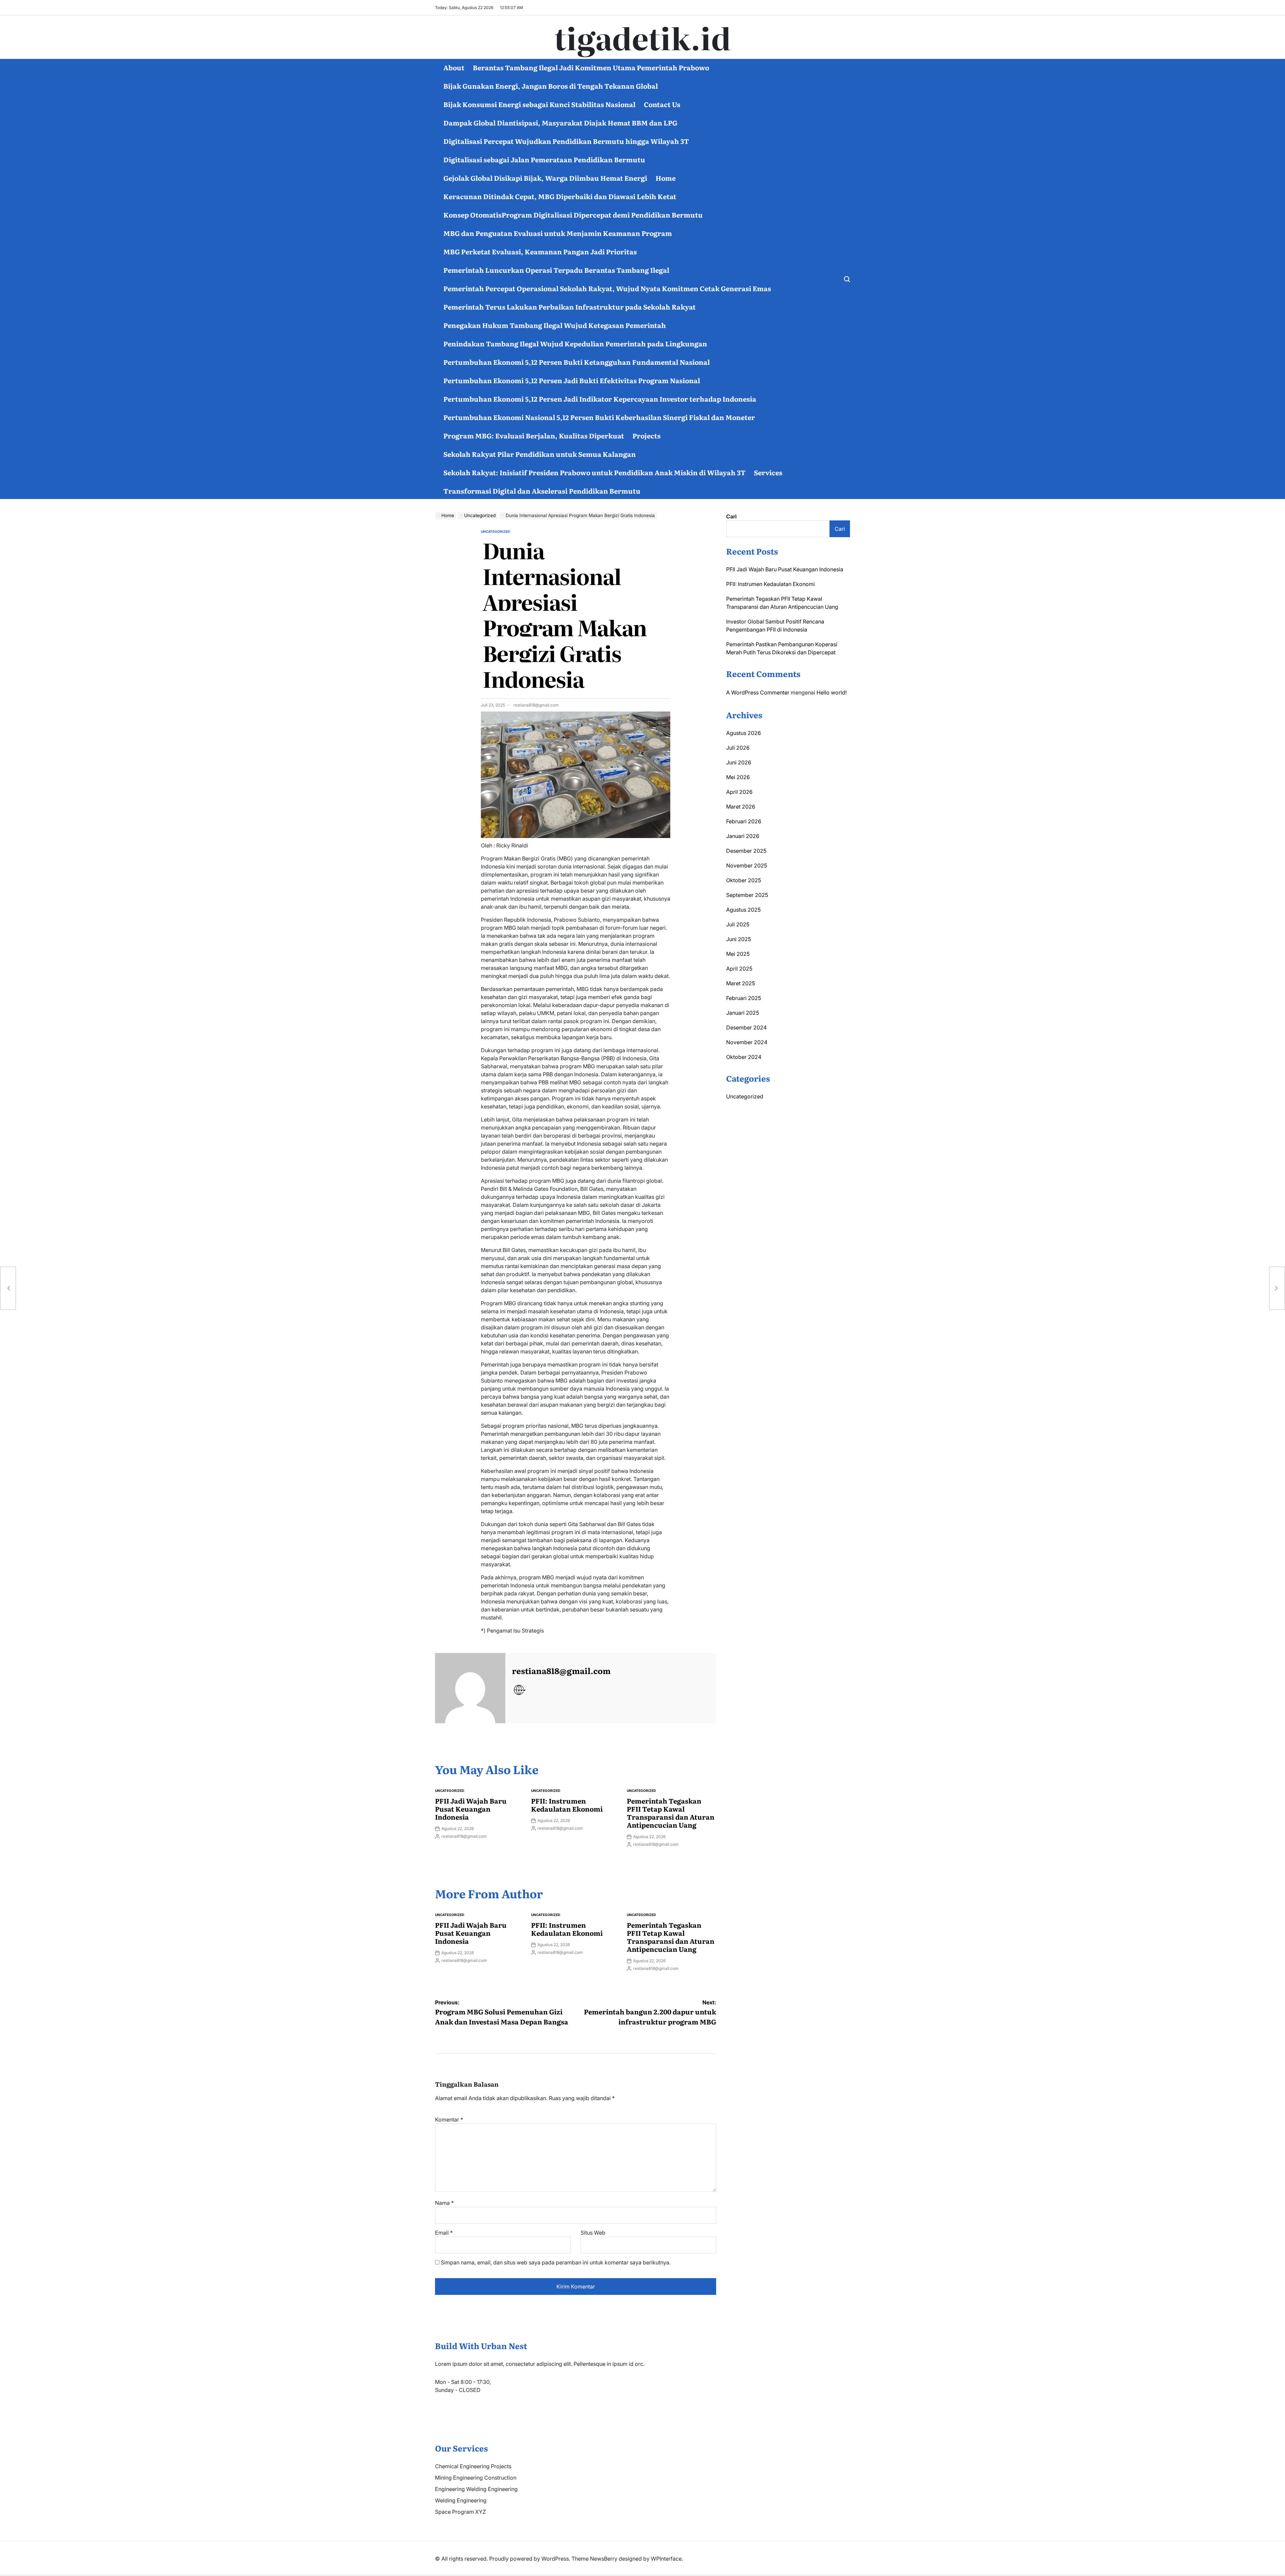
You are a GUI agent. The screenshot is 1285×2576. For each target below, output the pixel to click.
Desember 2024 (746, 1027)
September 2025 (747, 895)
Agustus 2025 (743, 910)
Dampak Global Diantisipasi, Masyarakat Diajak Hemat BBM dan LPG (560, 122)
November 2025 (747, 865)
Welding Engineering (461, 2500)
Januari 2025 (743, 1013)
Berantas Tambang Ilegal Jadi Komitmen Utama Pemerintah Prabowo (591, 67)
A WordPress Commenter (758, 692)
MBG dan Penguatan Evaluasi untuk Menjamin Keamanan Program (558, 233)
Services (768, 472)
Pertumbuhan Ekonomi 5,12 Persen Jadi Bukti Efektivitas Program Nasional (572, 380)
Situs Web (593, 2233)
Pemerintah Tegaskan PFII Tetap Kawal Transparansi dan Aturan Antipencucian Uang (671, 1813)
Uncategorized (495, 531)
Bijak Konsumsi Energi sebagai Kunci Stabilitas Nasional (539, 104)
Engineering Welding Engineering (476, 2489)
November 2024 (747, 1042)
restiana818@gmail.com (536, 705)
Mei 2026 (738, 777)
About (454, 67)
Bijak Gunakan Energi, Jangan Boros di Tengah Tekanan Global (551, 86)
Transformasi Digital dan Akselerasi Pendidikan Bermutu (542, 491)
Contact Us (662, 104)
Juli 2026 (738, 748)
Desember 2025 (746, 851)
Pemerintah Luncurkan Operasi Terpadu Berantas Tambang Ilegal (556, 270)
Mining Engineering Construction (476, 2478)
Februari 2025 (744, 998)
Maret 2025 (741, 983)
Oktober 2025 (744, 880)
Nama (444, 2203)
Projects (647, 435)
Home (666, 178)
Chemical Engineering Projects (473, 2466)
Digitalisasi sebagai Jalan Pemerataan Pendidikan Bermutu (544, 159)
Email (444, 2233)
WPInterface (666, 2559)
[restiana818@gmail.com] (470, 1688)
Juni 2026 (739, 762)
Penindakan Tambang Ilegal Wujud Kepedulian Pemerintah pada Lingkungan (575, 343)
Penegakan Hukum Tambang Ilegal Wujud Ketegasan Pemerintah (555, 325)
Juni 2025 (739, 939)
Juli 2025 (738, 924)
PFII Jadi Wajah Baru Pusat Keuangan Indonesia (471, 1809)
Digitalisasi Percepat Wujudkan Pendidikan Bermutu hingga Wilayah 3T (566, 141)
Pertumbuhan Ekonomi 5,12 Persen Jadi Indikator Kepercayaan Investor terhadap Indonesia (600, 399)
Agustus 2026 (744, 733)
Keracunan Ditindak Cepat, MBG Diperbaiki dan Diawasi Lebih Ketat (560, 196)
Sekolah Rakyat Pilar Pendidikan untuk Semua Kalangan (540, 454)
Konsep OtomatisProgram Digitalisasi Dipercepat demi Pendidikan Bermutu (573, 215)
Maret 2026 (741, 807)
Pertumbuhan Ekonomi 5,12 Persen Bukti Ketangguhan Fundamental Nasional (577, 362)
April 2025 (739, 969)
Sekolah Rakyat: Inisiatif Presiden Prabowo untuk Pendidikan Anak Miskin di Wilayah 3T (594, 472)
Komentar (449, 2120)
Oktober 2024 (744, 1057)
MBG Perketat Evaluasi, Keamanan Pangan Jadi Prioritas (540, 251)
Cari (731, 516)
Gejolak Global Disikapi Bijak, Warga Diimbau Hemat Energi (545, 178)
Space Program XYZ (460, 2512)
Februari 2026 (744, 821)
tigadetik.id (643, 37)
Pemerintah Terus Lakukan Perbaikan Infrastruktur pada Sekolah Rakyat (570, 307)
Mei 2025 (738, 954)
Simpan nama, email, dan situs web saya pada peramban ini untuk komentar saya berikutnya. (556, 2262)
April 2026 (739, 792)
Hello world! (832, 692)
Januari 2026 (743, 836)
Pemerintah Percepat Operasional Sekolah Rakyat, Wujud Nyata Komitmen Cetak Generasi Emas (607, 288)
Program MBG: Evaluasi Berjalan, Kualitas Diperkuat (534, 435)
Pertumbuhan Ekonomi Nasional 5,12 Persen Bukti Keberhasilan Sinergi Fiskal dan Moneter (599, 417)
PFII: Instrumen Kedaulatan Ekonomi (567, 1805)
